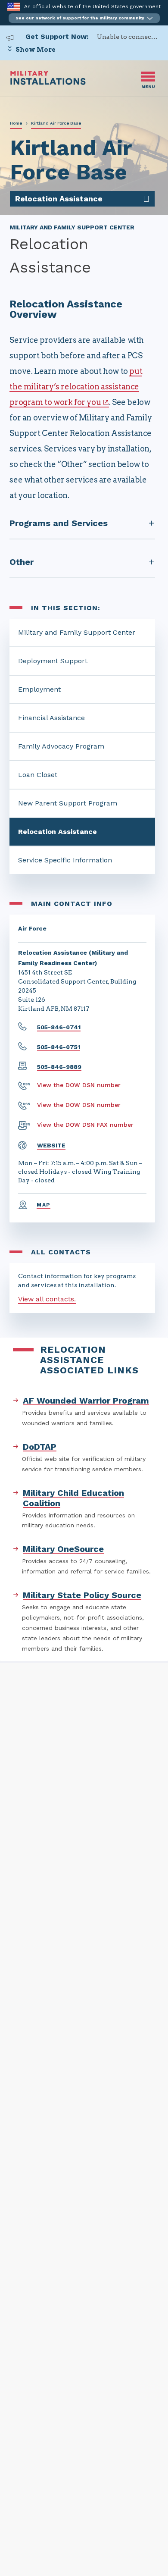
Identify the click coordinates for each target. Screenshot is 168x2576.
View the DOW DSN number (79, 1085)
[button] (84, 18)
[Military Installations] (48, 83)
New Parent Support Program (68, 803)
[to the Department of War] (14, 7)
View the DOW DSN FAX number (85, 1125)
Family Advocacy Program (61, 746)
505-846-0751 (59, 1047)
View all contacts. (47, 1299)
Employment (39, 689)
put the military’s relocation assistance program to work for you (76, 387)
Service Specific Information (65, 860)
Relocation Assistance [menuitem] (59, 199)
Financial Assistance (51, 718)
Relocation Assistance (58, 832)
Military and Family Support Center (77, 632)
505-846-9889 (59, 1067)
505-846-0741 (59, 1027)
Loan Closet (38, 775)
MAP (44, 1205)
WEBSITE (51, 1145)
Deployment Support (53, 661)
